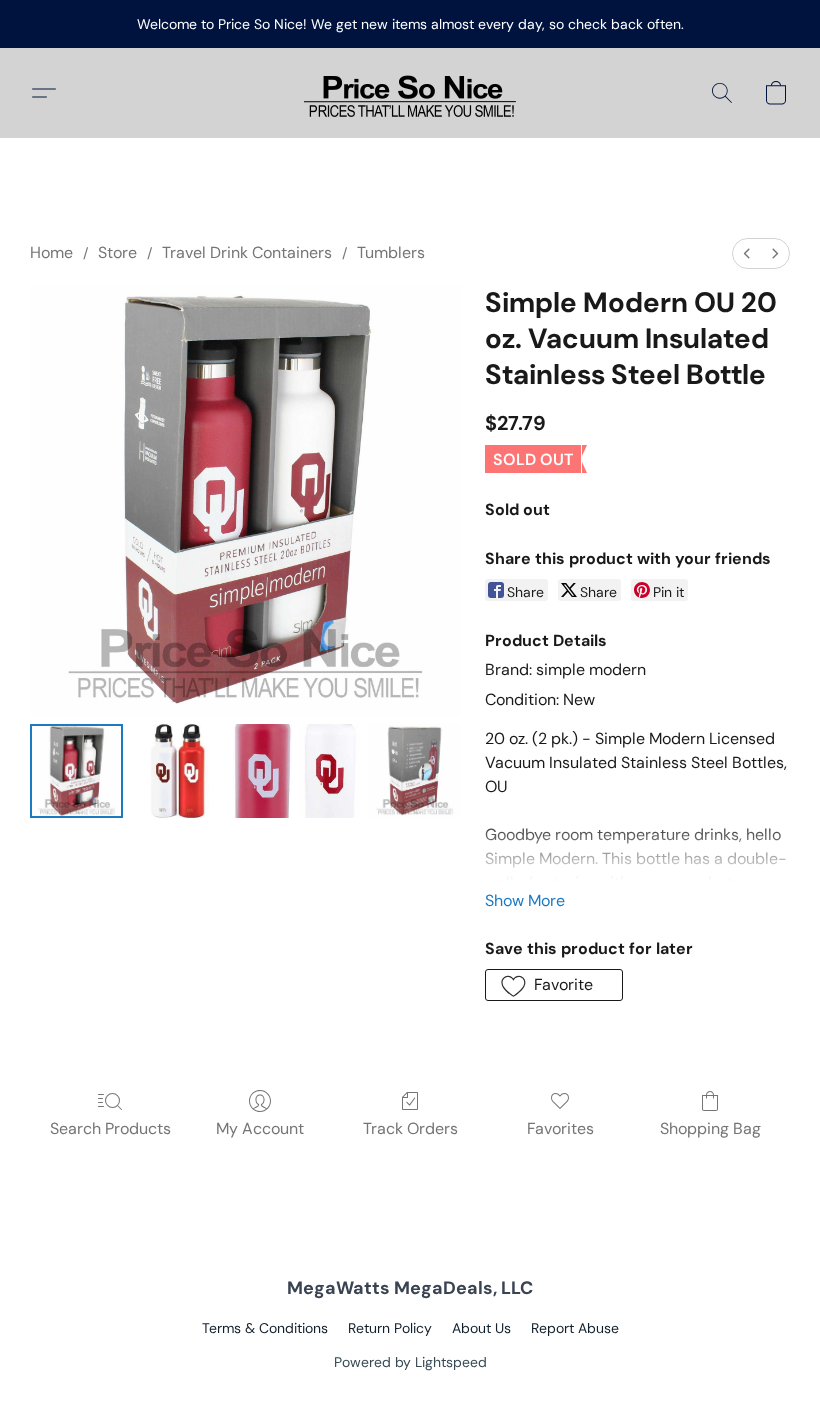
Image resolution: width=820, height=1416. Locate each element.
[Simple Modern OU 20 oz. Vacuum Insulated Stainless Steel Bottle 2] (263, 770)
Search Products (110, 1128)
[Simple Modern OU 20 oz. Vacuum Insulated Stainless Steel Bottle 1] (177, 770)
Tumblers (391, 252)
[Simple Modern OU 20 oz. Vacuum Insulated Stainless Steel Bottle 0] (76, 770)
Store (117, 252)
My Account (260, 1128)
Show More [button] (525, 900)
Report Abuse (575, 1328)
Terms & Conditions (265, 1328)
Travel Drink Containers (247, 252)
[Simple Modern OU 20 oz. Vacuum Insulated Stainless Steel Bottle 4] (414, 770)
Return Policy (390, 1328)
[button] (410, 93)
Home (51, 252)
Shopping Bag (710, 1128)
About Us (481, 1328)
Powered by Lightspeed (410, 1362)
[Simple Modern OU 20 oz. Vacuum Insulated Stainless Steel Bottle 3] (330, 770)
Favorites (560, 1128)
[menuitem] (747, 253)
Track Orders (410, 1128)
